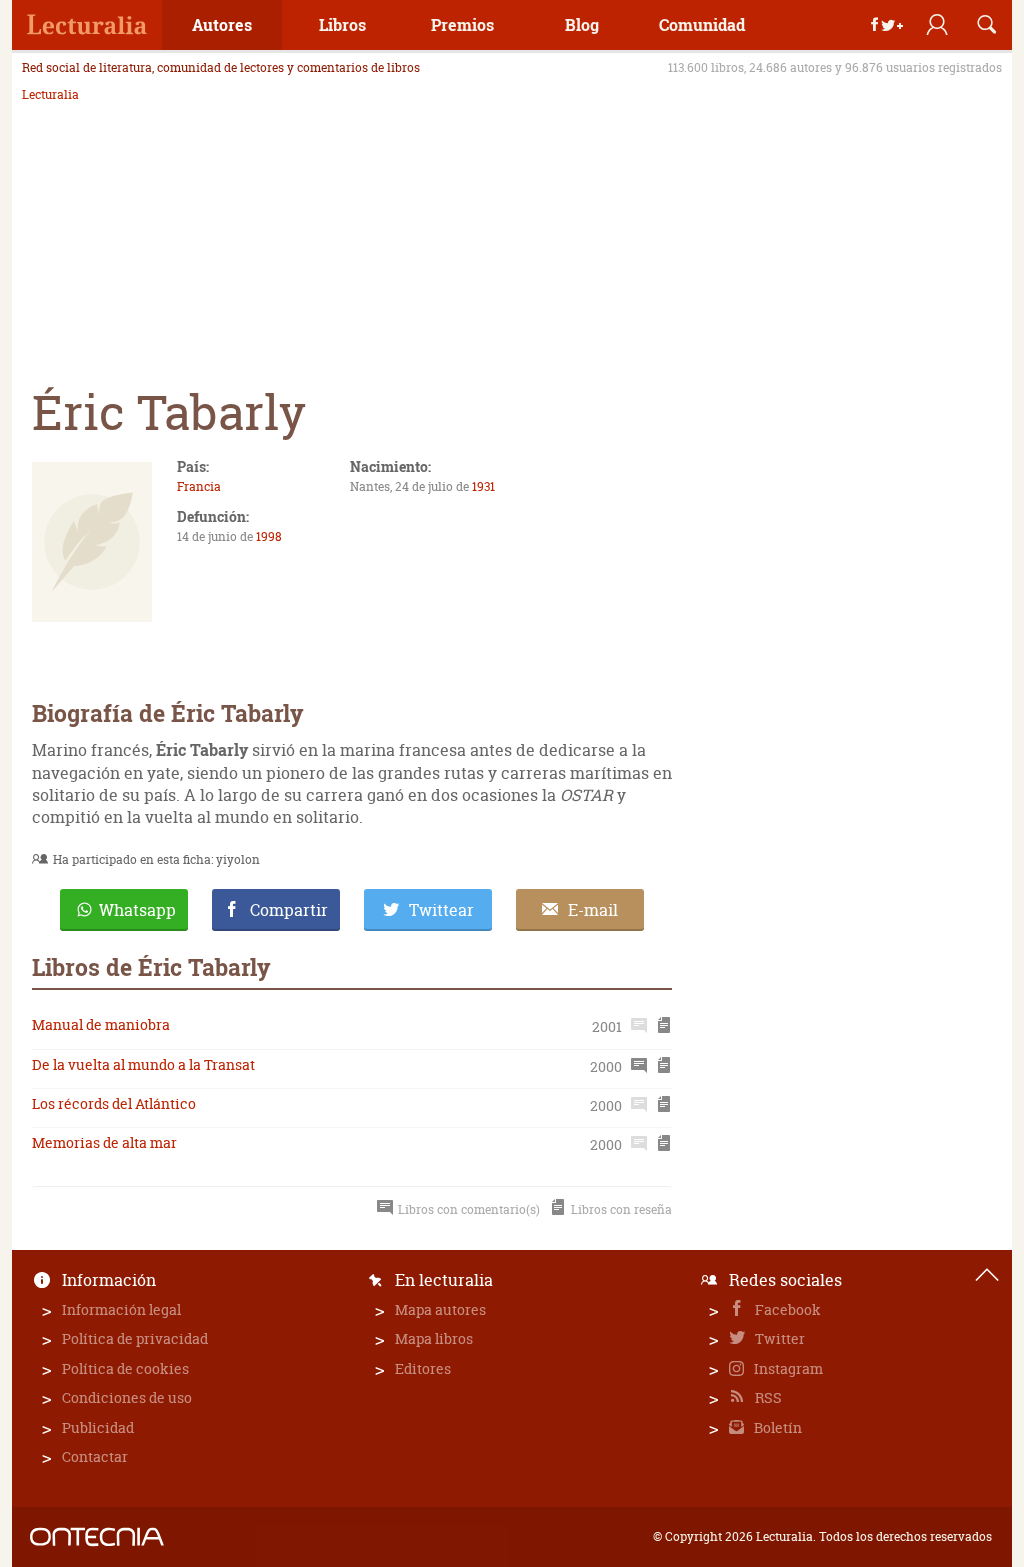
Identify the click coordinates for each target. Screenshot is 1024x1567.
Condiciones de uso (127, 1397)
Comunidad (702, 24)
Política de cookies (125, 1368)
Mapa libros (434, 1338)
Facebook (786, 1309)
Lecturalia (50, 95)
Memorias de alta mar (104, 1142)
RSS (767, 1397)
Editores (423, 1368)
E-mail (593, 910)
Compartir (289, 910)
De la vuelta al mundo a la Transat (143, 1064)
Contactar (95, 1456)
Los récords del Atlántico (114, 1103)
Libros (342, 24)
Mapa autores (440, 1309)
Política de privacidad (135, 1338)
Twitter (778, 1338)
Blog (582, 24)
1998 (269, 536)
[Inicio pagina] (987, 1275)
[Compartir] (887, 25)
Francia (199, 486)
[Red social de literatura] (87, 25)
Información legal (121, 1309)
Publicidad (98, 1427)
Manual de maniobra (101, 1024)
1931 (483, 486)
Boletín (776, 1427)
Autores (222, 24)
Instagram (787, 1368)
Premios (462, 24)
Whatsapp (137, 910)
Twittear (441, 910)
